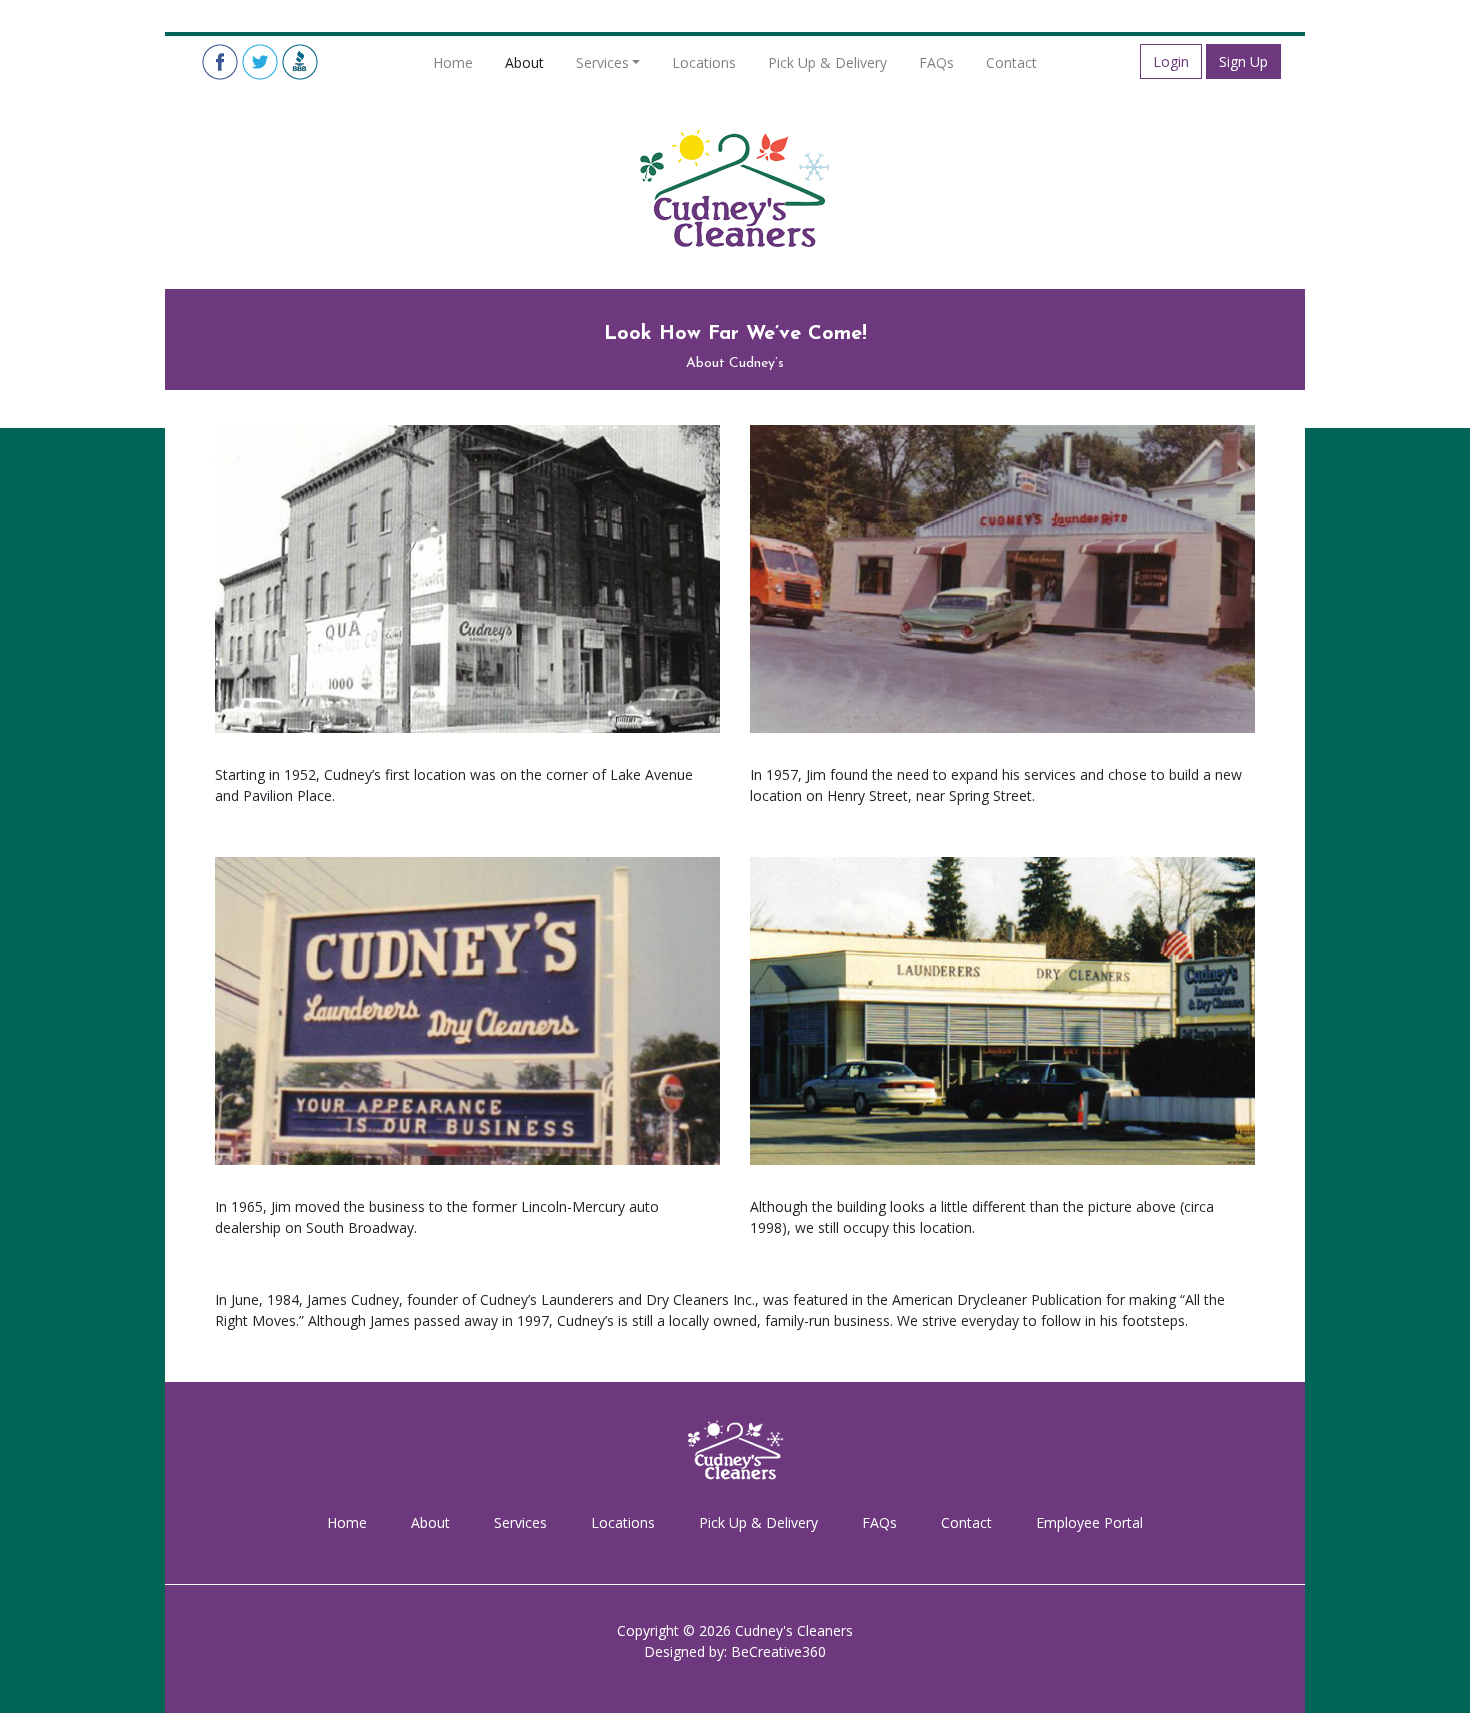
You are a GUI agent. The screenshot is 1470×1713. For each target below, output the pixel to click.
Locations (704, 62)
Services (602, 62)
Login (1171, 61)
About (524, 62)
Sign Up (1243, 61)
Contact (1011, 62)
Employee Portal (1089, 1522)
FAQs (936, 62)
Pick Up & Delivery (827, 62)
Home (453, 62)
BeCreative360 (778, 1651)
